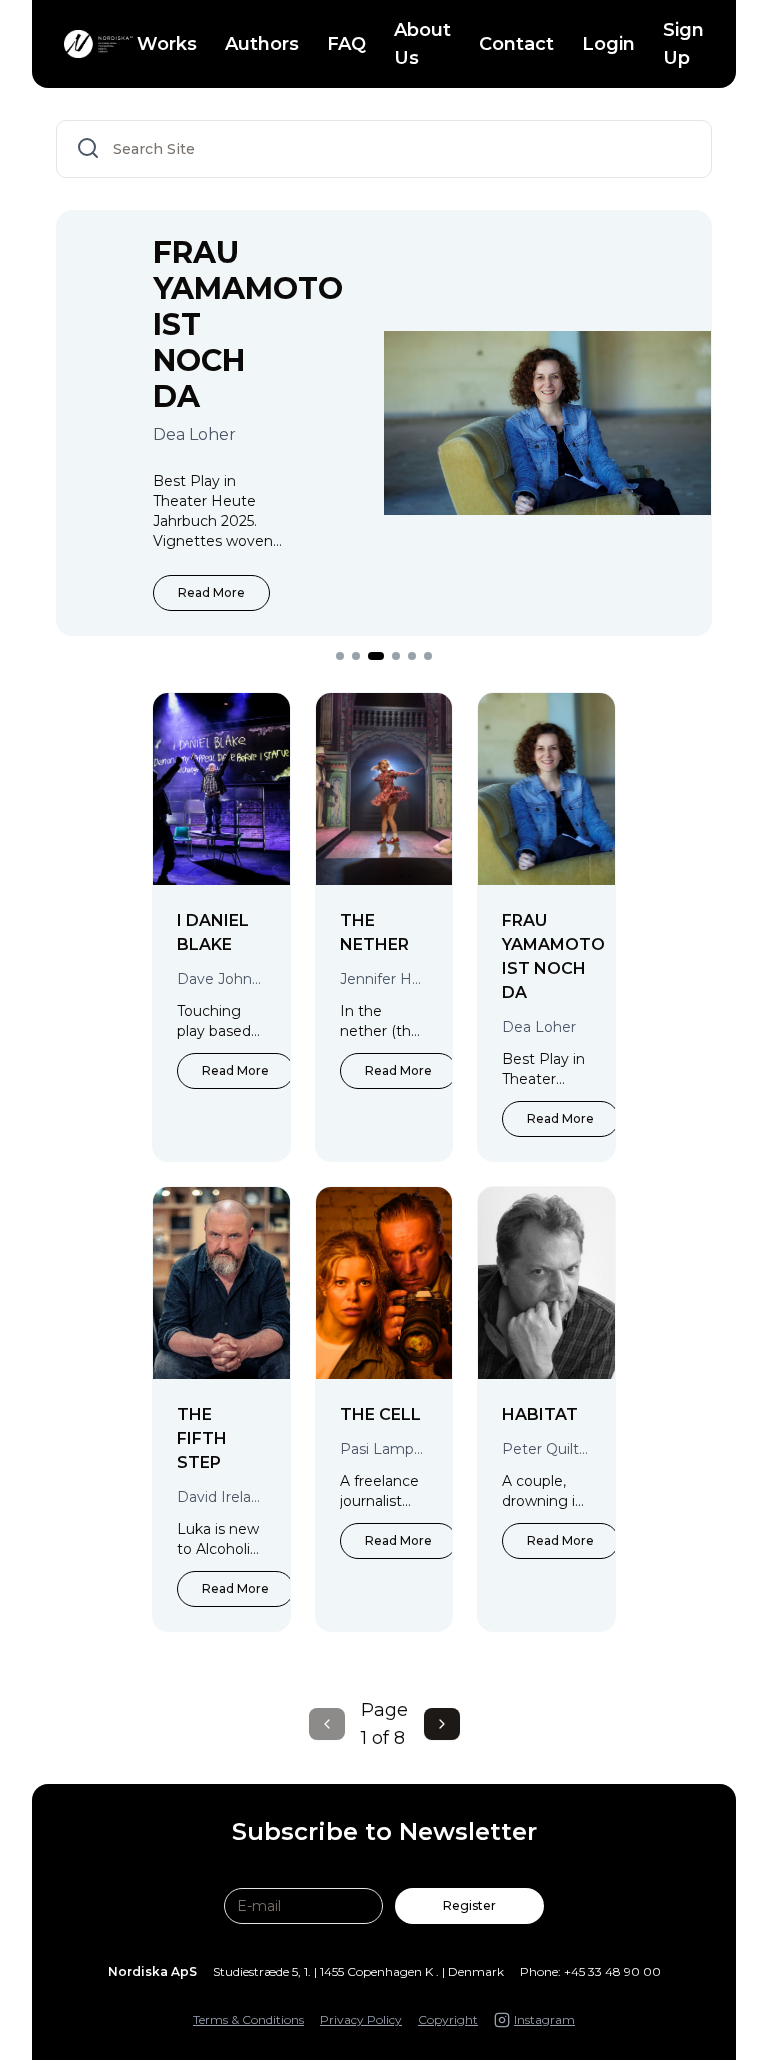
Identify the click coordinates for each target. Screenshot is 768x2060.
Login (608, 44)
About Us (422, 44)
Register (469, 1905)
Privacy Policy (361, 2019)
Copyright (448, 2019)
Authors (262, 44)
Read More (211, 592)
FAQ (346, 44)
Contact (516, 44)
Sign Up (683, 44)
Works (167, 44)
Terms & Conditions (248, 2019)
